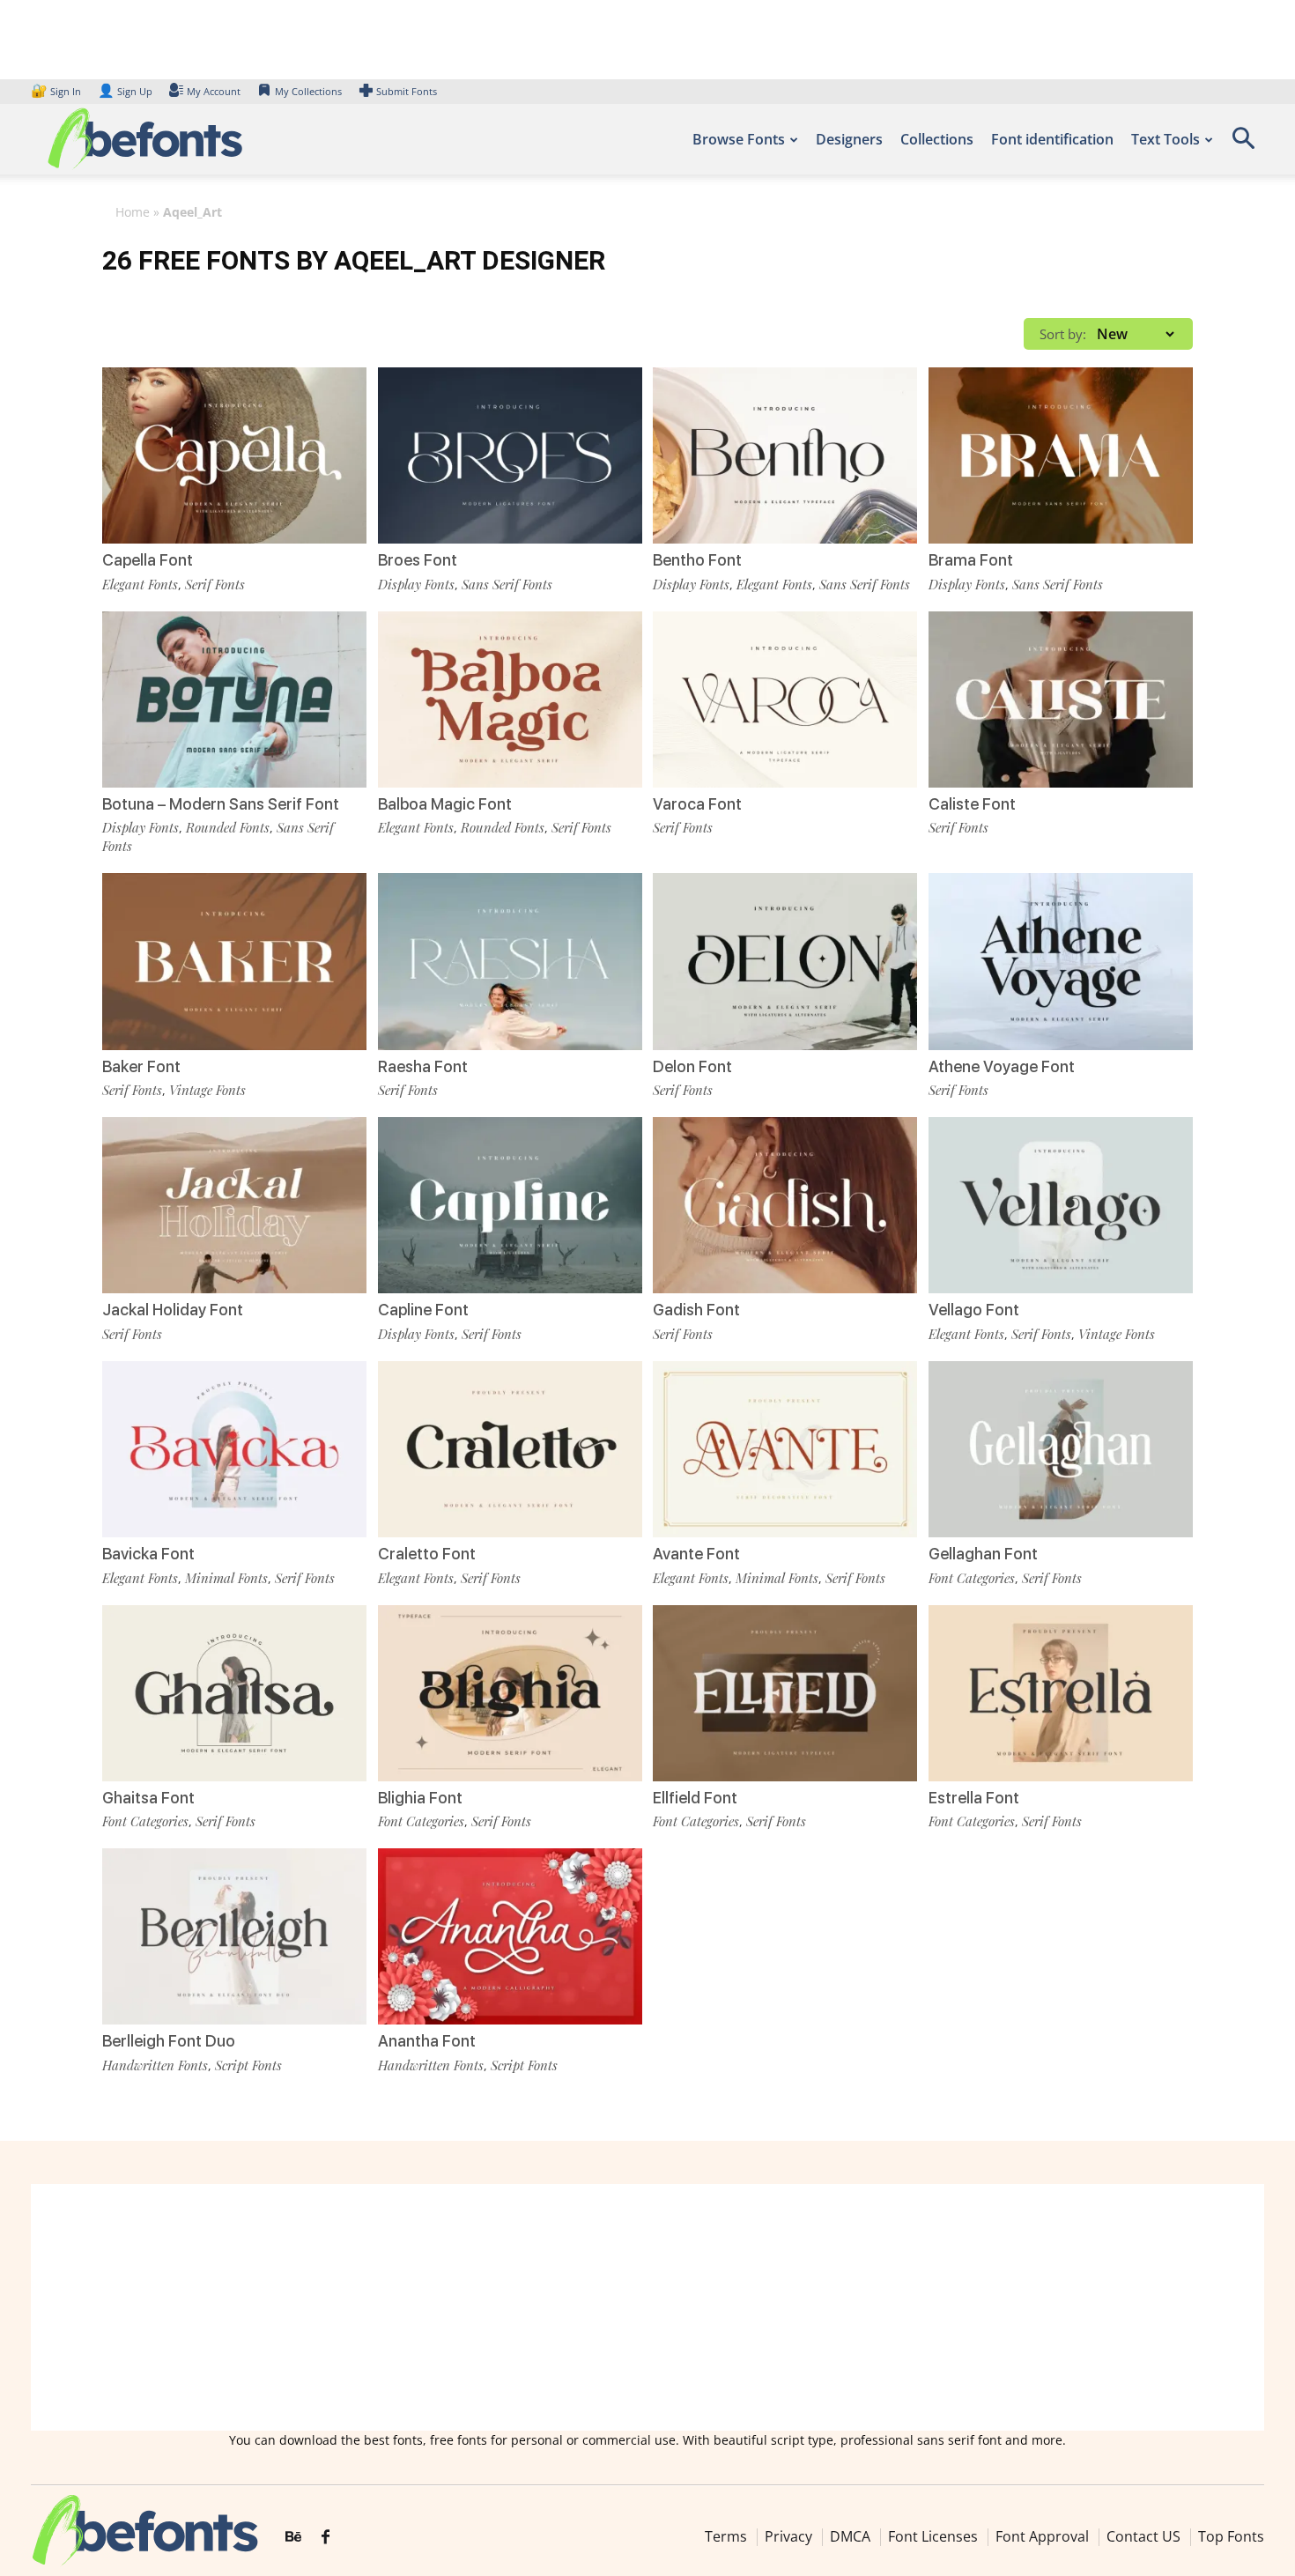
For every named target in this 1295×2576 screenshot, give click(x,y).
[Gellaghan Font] (1061, 1449)
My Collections (308, 91)
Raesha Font (423, 1066)
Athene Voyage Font (1002, 1066)
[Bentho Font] (785, 455)
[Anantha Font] (510, 1936)
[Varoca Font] (785, 700)
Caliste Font (972, 804)
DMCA (850, 2536)
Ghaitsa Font (148, 1798)
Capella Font (148, 560)
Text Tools (1165, 139)
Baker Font (141, 1066)
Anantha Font (427, 2041)
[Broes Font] (510, 455)
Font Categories (972, 1578)
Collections (937, 139)
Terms (726, 2536)
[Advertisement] (647, 2307)
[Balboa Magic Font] (510, 700)
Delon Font (692, 1066)
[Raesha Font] (510, 961)
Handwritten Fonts (155, 2065)
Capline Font (423, 1310)
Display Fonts (416, 584)
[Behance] (293, 2537)
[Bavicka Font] (234, 1449)
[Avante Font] (785, 1449)
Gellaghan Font (983, 1554)
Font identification (1052, 139)
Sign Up (125, 91)
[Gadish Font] (785, 1205)
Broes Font (418, 560)
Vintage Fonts (207, 1090)
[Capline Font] (510, 1205)
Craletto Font (427, 1554)
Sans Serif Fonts (507, 584)
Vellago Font (974, 1310)
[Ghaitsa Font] (234, 1693)
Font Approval (1042, 2536)
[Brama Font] (1061, 455)
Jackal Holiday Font (173, 1310)
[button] (1243, 144)
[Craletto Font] (510, 1449)
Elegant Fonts (140, 584)
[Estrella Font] (1061, 1693)
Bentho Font (697, 560)
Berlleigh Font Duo (169, 2041)
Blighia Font (420, 1798)
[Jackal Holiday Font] (234, 1205)
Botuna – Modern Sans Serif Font (221, 804)
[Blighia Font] (510, 1693)
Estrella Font (974, 1798)
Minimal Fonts (226, 1578)
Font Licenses (933, 2536)
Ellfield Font (695, 1798)
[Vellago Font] (1061, 1205)
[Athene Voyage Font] (1061, 961)
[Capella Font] (234, 455)
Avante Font (696, 1554)
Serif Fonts (215, 584)
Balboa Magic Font (445, 804)
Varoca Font (697, 804)
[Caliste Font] (1061, 700)
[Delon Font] (785, 961)
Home (133, 212)
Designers (849, 139)
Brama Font (971, 560)
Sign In (57, 91)
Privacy (788, 2536)
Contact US (1143, 2536)
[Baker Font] (234, 961)
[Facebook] (326, 2537)
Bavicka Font (148, 1554)
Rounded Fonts (228, 827)
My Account (214, 91)
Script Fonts (248, 2065)
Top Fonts (1231, 2536)
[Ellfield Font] (785, 1693)
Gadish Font (696, 1310)
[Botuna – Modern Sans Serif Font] (234, 700)
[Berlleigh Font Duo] (234, 1936)
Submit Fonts (407, 91)
